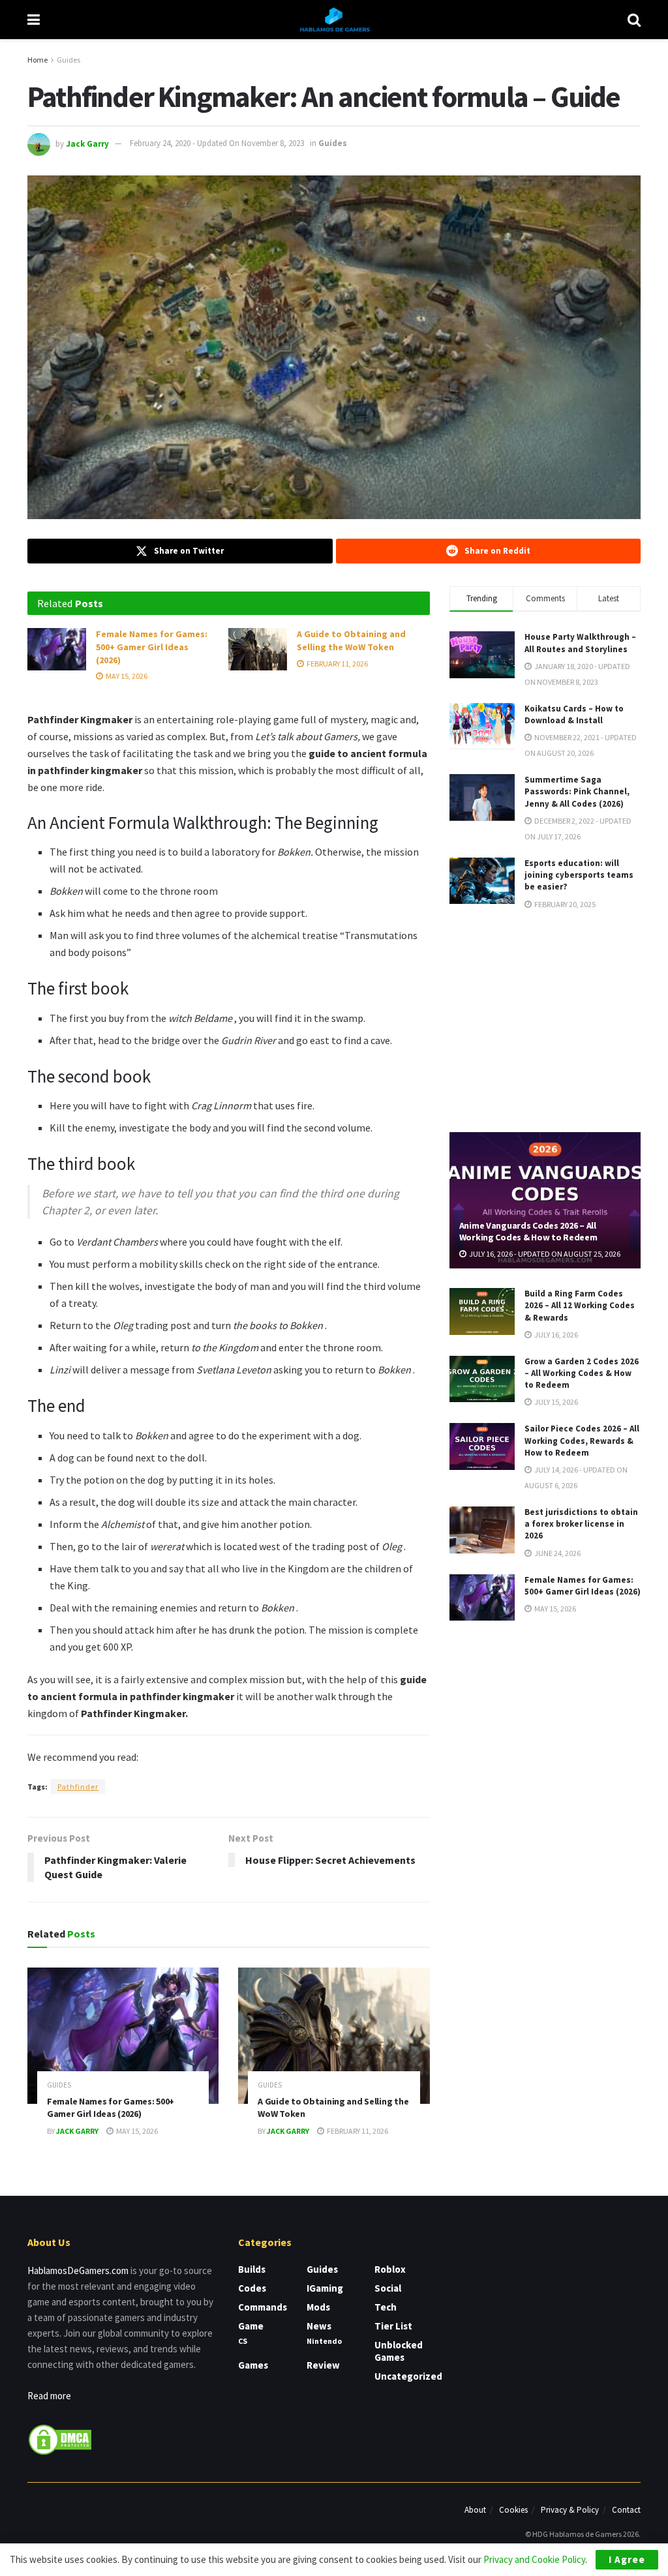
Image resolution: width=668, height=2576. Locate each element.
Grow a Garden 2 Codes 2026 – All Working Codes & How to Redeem (582, 1373)
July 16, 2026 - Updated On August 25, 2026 (544, 1254)
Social (388, 2288)
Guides (68, 60)
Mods (318, 2307)
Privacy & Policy (570, 2510)
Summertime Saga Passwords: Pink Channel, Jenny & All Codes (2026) (577, 791)
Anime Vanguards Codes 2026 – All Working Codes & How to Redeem (528, 1231)
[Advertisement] (547, 1020)
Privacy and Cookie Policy (534, 2559)
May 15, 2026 (126, 676)
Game (251, 2326)
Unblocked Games (399, 2351)
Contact (626, 2510)
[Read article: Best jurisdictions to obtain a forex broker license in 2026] (482, 1530)
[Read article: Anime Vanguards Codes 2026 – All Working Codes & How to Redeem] (545, 1201)
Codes (252, 2288)
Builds (252, 2269)
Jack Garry (87, 143)
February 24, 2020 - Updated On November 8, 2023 (217, 143)
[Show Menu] (34, 20)
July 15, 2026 (555, 1402)
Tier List (393, 2326)
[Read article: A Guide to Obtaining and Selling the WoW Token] (258, 649)
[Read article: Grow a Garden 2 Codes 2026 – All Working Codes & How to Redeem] (482, 1379)
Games (253, 2365)
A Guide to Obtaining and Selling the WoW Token (351, 640)
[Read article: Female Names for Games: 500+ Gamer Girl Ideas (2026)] (57, 649)
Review (323, 2365)
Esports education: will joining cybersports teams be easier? (579, 875)
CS (243, 2341)
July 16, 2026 (555, 1335)
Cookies (513, 2510)
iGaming (325, 2288)
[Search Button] (634, 20)
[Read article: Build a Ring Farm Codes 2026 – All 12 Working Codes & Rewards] (482, 1311)
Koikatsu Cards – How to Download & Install (574, 714)
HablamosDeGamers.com (78, 2270)
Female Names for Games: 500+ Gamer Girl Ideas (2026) (152, 647)
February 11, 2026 (337, 664)
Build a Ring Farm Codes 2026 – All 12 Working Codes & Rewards (580, 1305)
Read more (49, 2396)
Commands (263, 2307)
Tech (386, 2307)
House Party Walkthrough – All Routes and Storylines (580, 643)
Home (38, 60)
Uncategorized (408, 2376)
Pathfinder (78, 1787)
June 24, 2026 (557, 1553)
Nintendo (324, 2341)
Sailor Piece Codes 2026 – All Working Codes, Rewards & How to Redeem (582, 1440)
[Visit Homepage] (334, 20)
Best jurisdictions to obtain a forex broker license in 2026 (581, 1524)
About (475, 2510)
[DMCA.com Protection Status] (60, 2438)
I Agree (627, 2559)
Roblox (390, 2269)
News (319, 2326)
